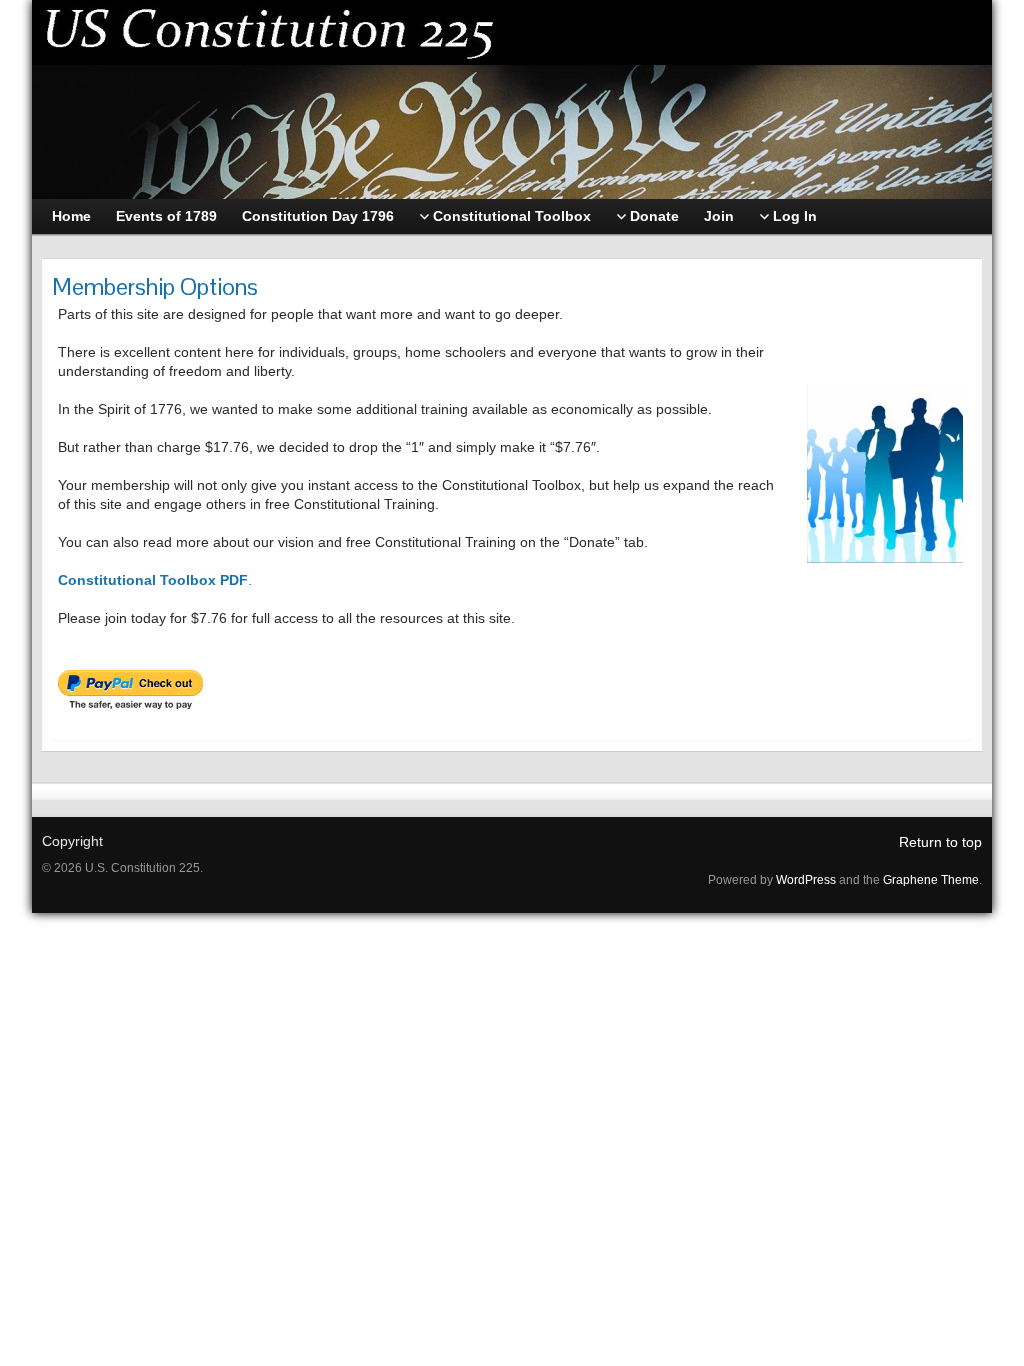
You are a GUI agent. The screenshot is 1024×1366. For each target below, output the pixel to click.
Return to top (940, 842)
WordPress (806, 880)
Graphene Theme (931, 880)
